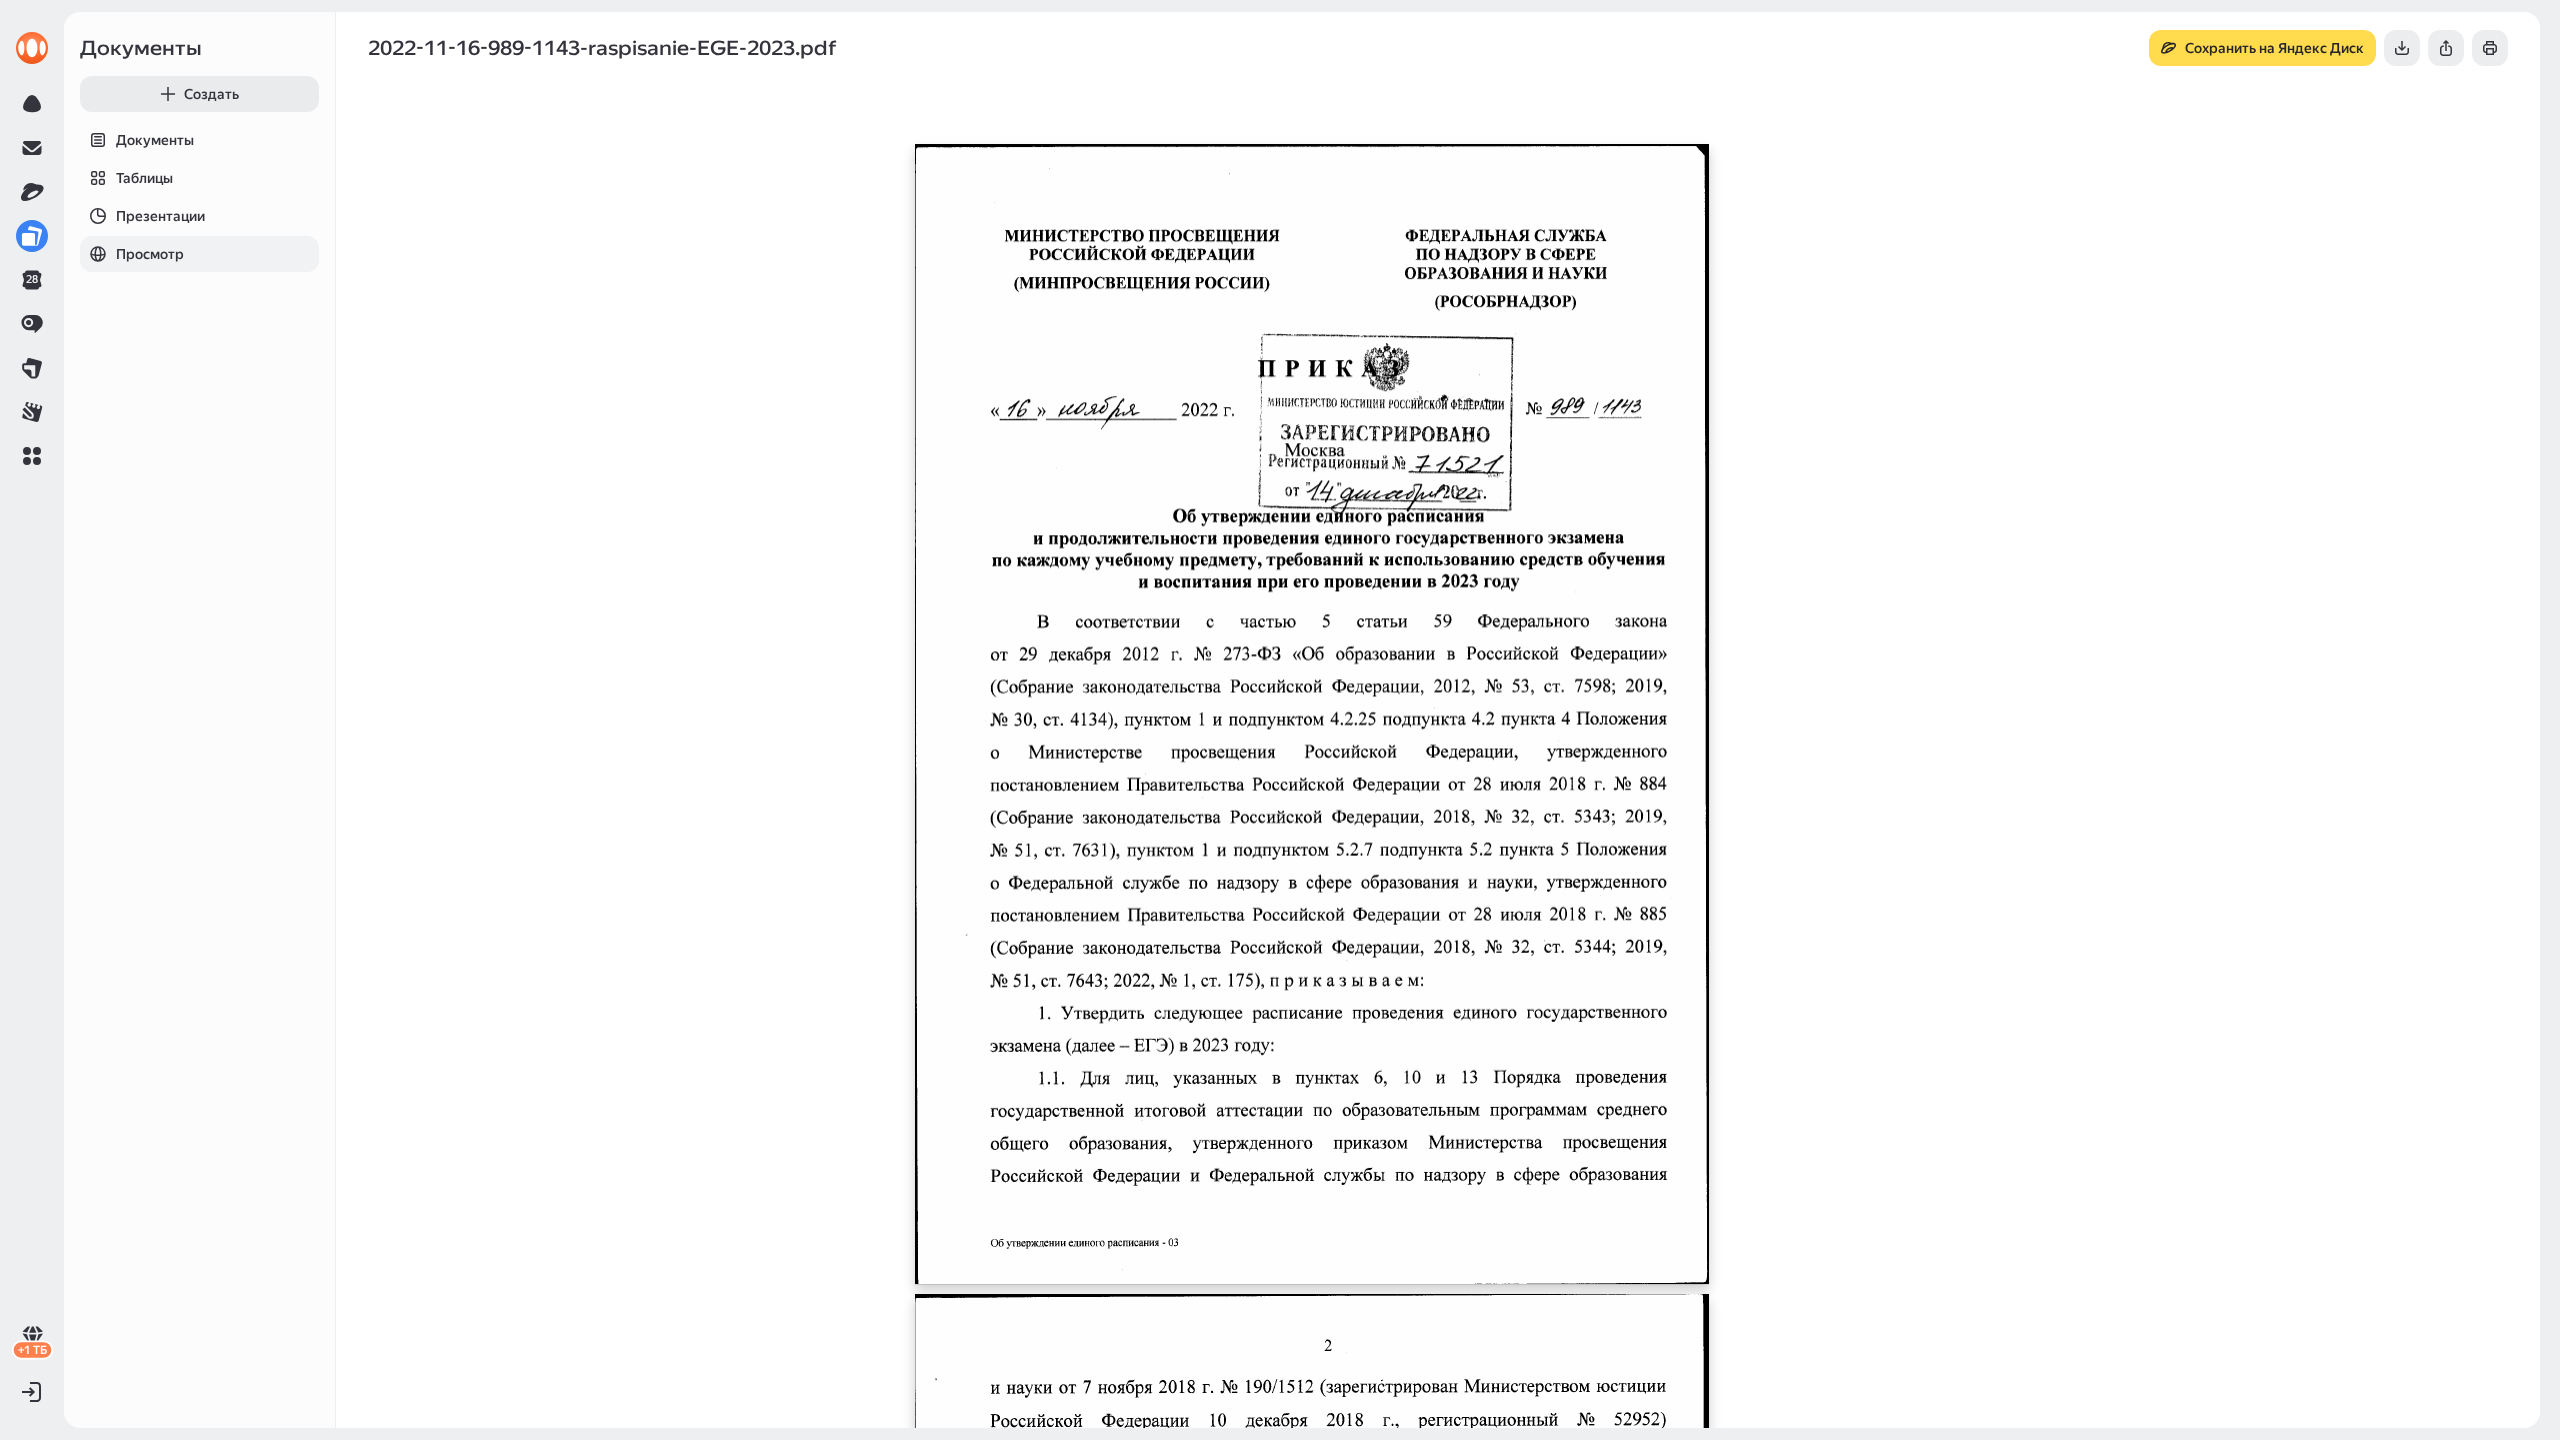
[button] (32, 456)
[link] (32, 48)
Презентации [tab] (160, 216)
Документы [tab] (155, 140)
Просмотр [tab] (150, 254)
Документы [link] (141, 48)
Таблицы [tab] (144, 178)
